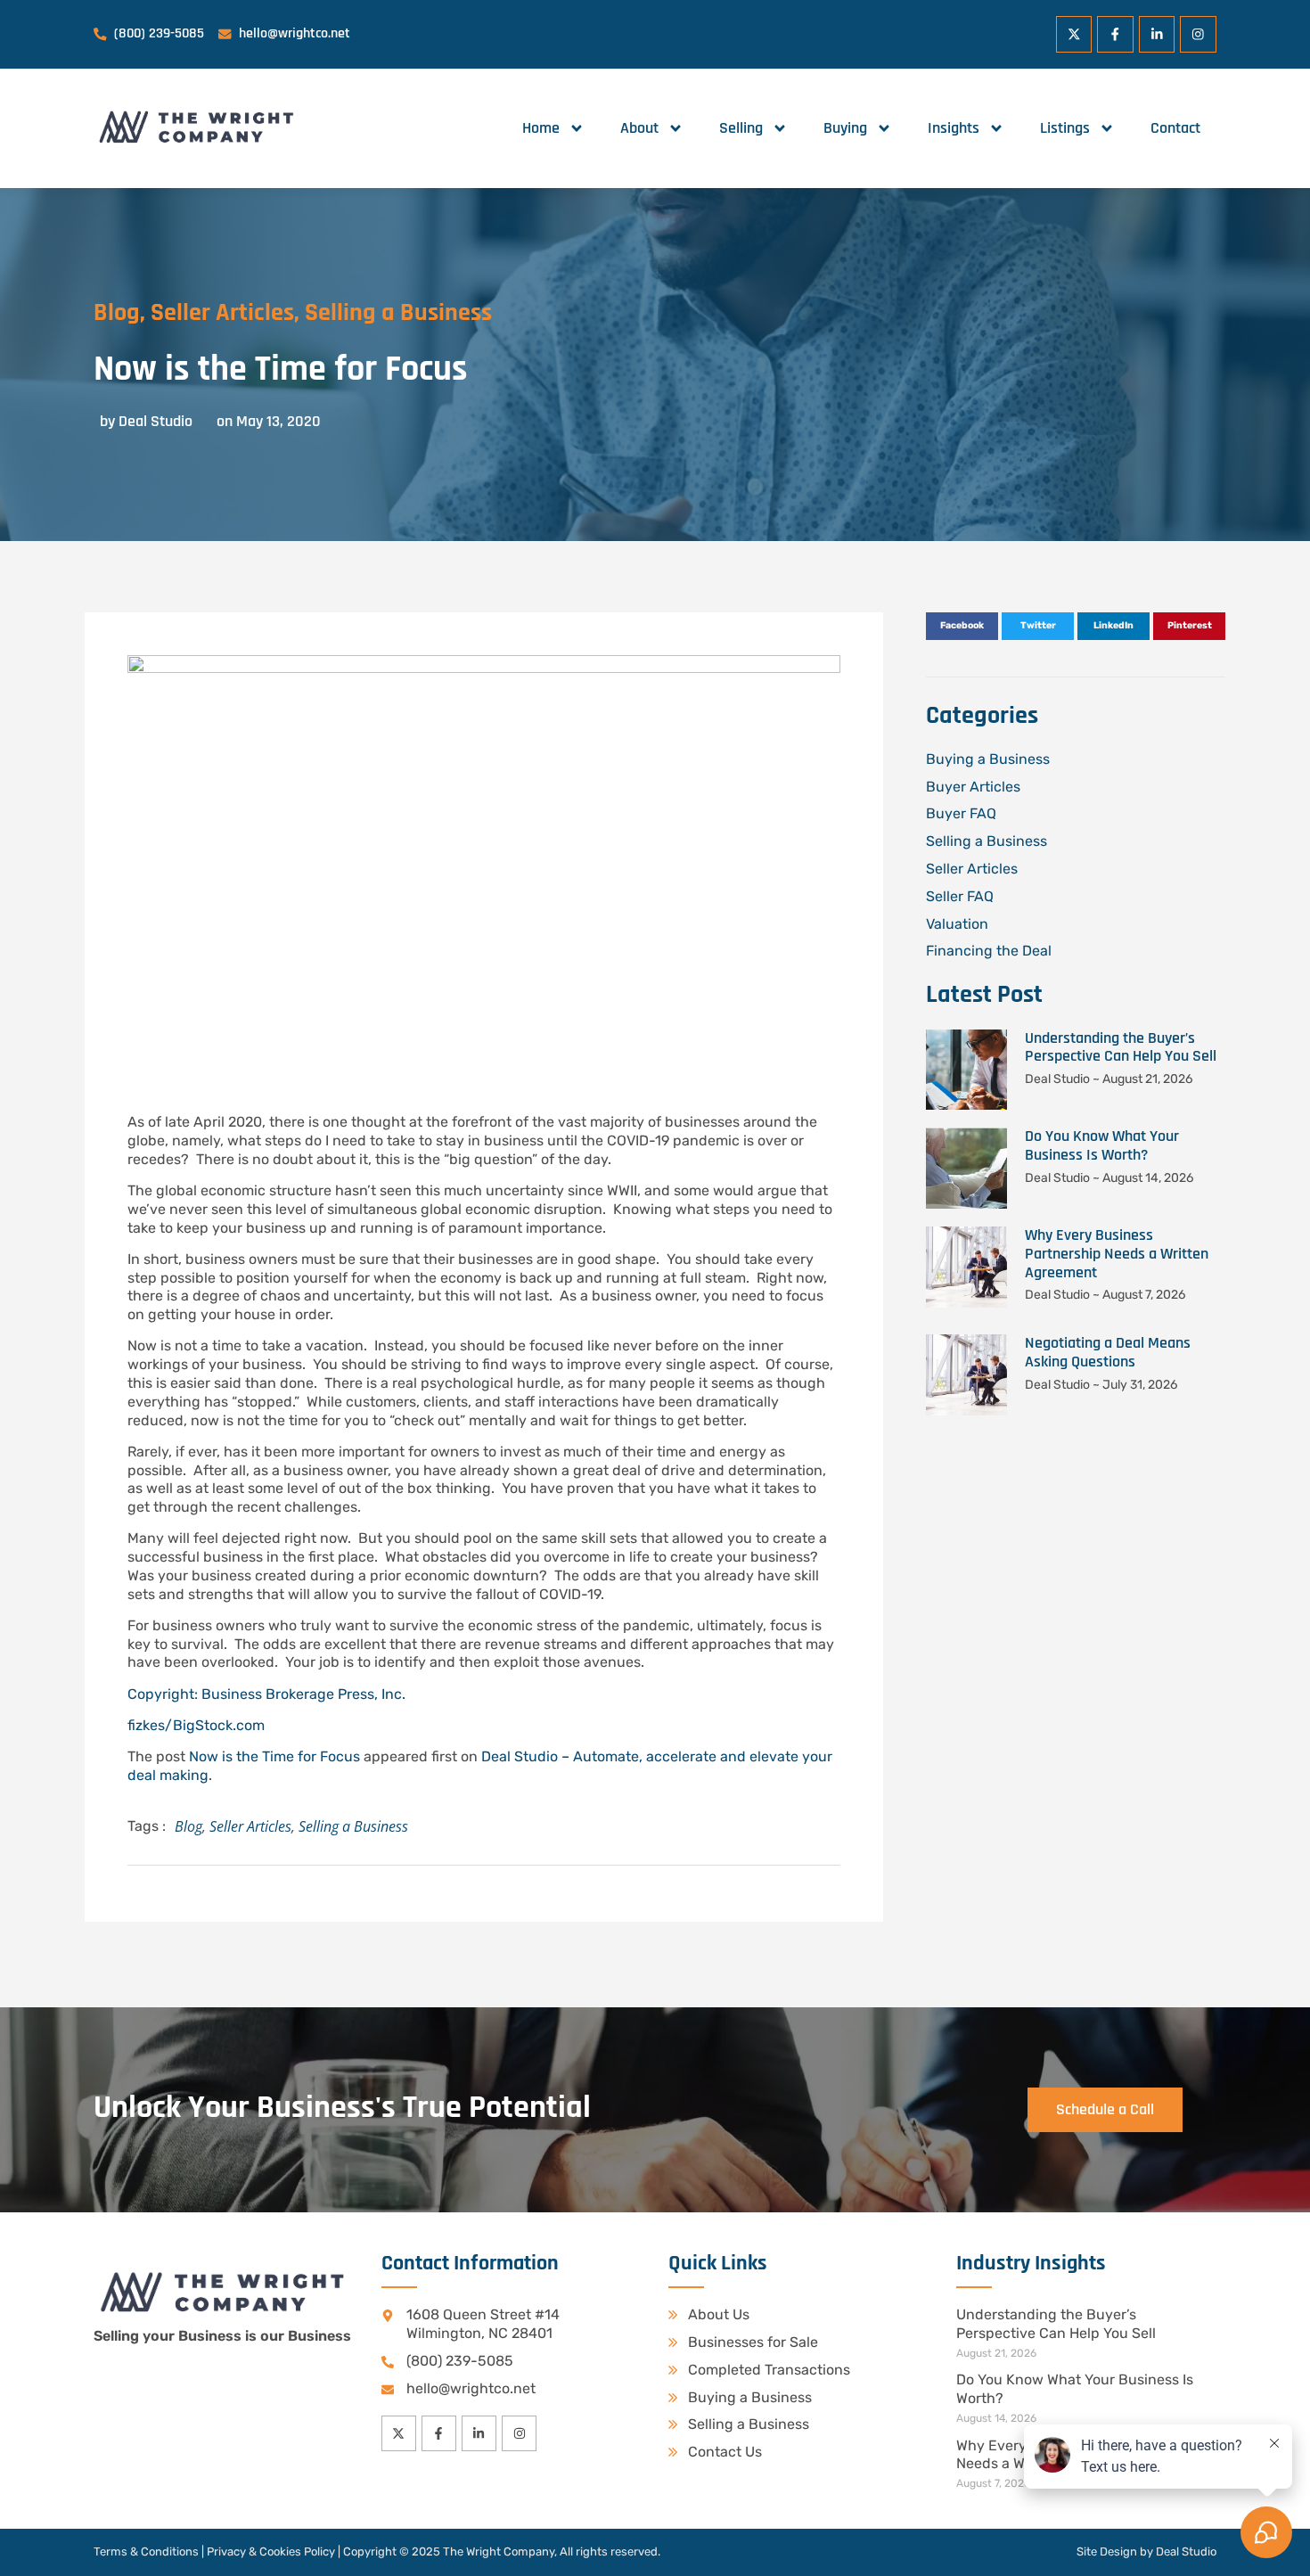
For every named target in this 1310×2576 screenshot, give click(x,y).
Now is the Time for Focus (274, 1756)
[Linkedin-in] (1157, 34)
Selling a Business (398, 313)
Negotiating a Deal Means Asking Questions (1108, 1352)
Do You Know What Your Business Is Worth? (1102, 1145)
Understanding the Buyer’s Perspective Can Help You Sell (1121, 1047)
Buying (845, 128)
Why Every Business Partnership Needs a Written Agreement (1117, 1254)
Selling (741, 128)
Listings (1065, 128)
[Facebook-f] (1115, 34)
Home (541, 128)
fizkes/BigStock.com (196, 1725)
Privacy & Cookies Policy (271, 2551)
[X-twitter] (1074, 34)
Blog (117, 313)
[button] (962, 627)
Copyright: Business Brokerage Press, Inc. (266, 1694)
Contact (1175, 128)
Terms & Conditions (146, 2551)
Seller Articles (222, 313)
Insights (954, 128)
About (639, 128)
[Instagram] (1198, 34)
